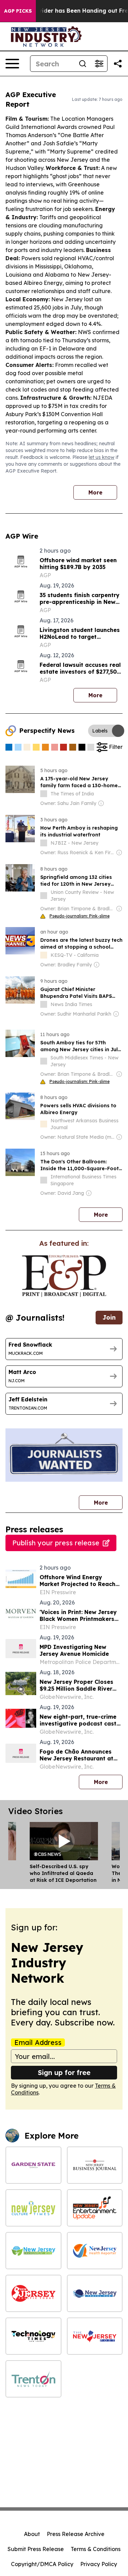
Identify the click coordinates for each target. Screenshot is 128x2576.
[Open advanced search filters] (99, 64)
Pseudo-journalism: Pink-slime (80, 916)
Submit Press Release (36, 2549)
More (95, 492)
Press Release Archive (76, 2534)
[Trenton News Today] (33, 2379)
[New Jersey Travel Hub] (95, 2293)
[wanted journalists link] (64, 1276)
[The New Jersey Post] (95, 2336)
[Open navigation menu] (12, 64)
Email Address (38, 2043)
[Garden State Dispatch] (33, 2165)
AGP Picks (18, 11)
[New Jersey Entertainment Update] (95, 2208)
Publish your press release (56, 1543)
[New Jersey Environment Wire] (33, 2251)
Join (109, 1317)
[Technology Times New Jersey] (33, 2336)
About (32, 2534)
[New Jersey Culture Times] (33, 2208)
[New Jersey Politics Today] (33, 2293)
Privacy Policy (99, 2564)
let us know (102, 457)
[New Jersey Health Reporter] (95, 2251)
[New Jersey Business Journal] (95, 2165)
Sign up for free (64, 2072)
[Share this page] (118, 64)
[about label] (44, 794)
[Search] (83, 64)
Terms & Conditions (96, 2549)
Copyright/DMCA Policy (42, 2564)
